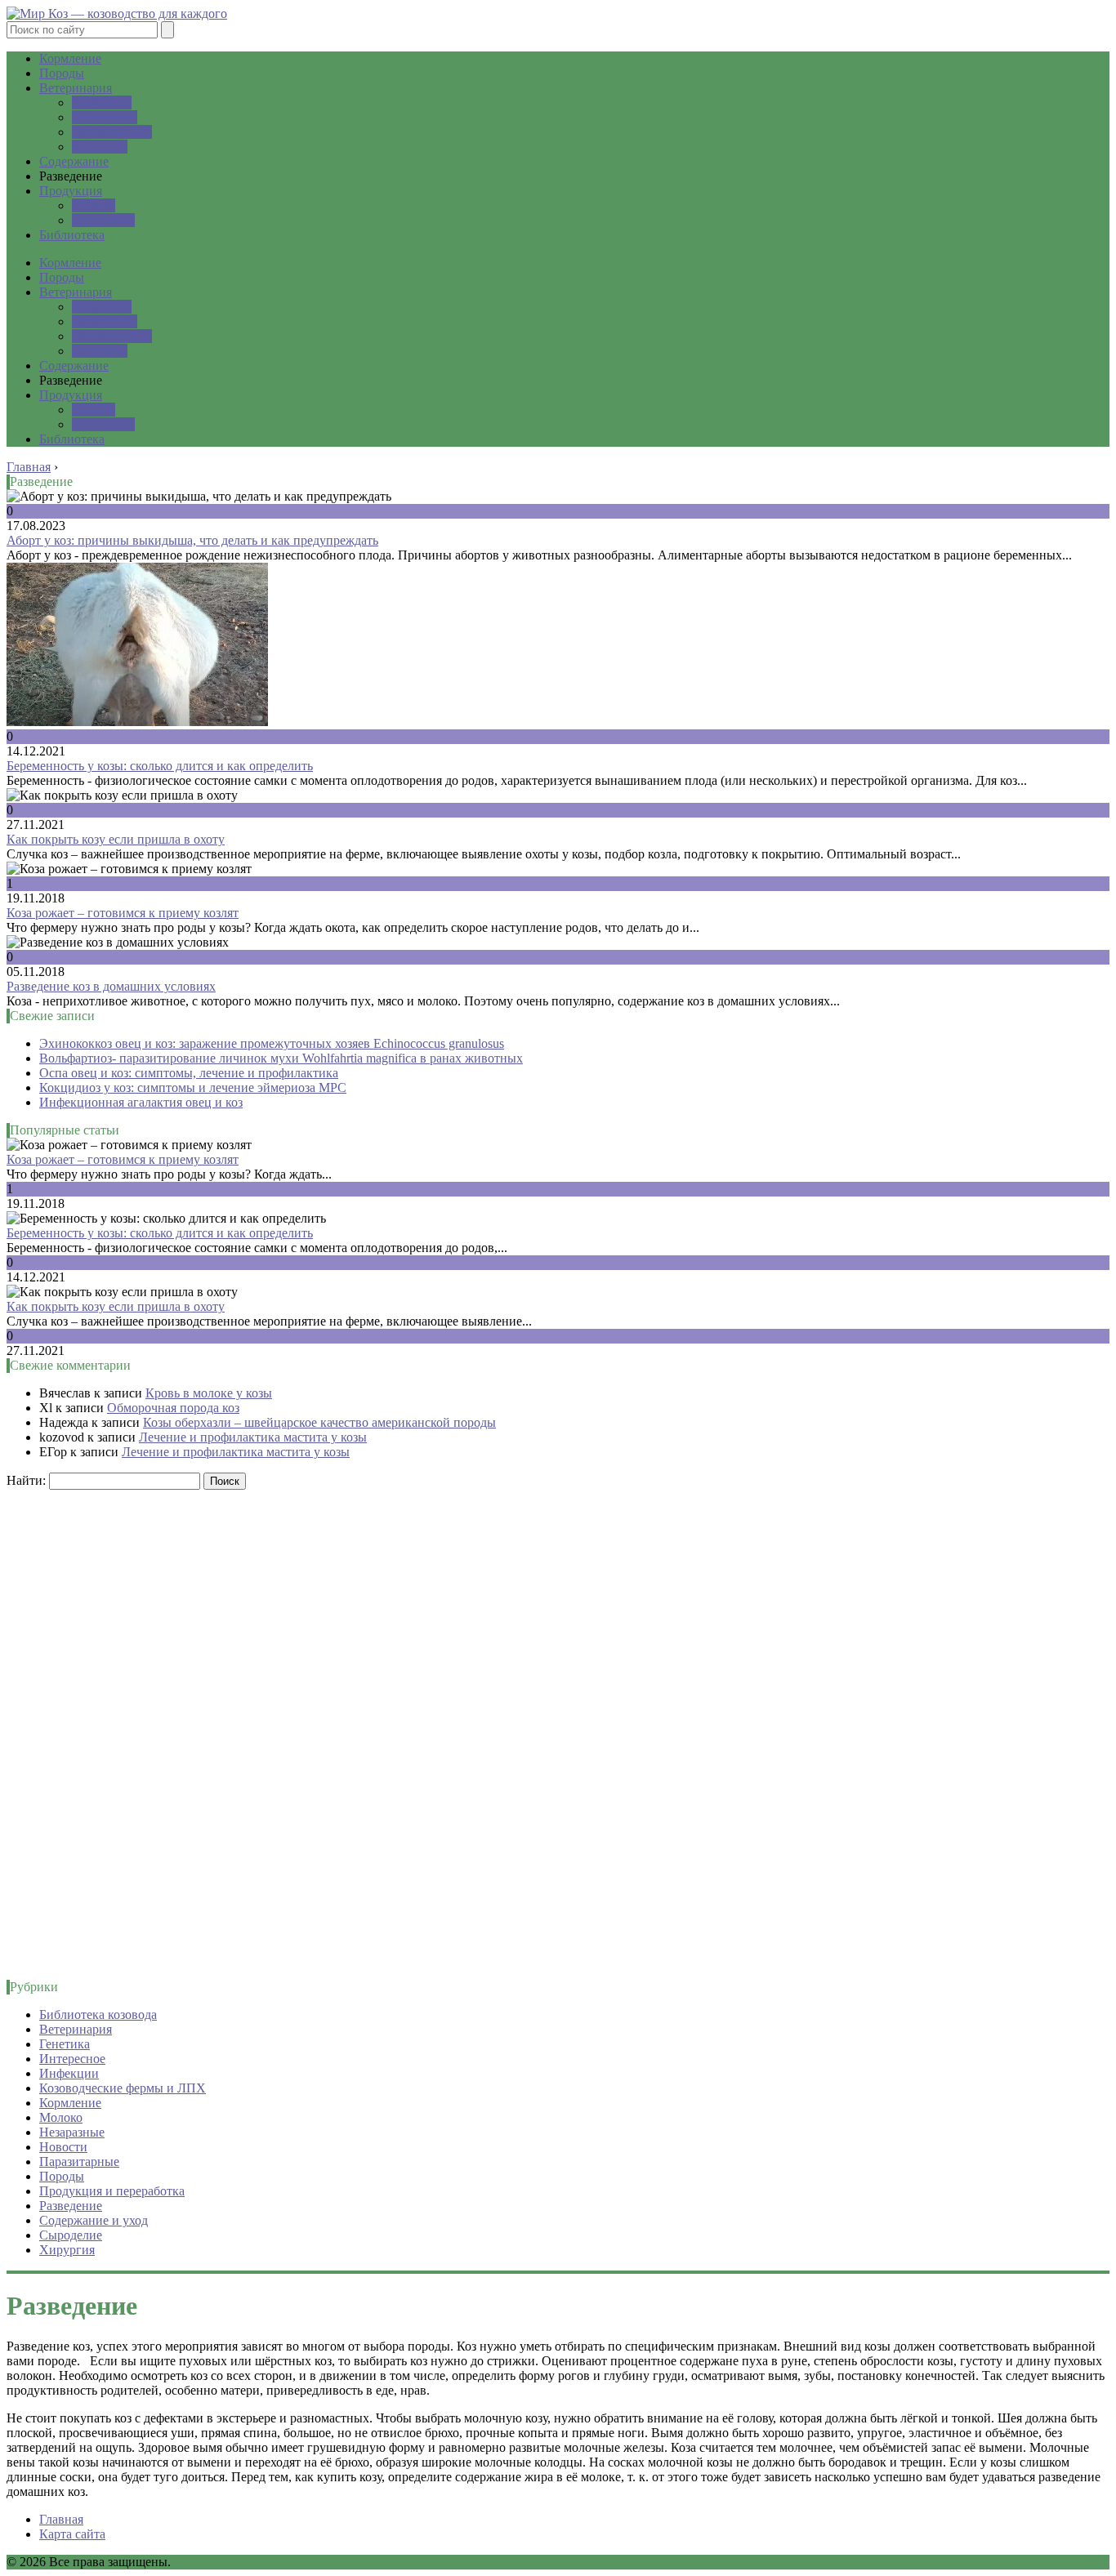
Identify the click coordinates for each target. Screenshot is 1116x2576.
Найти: (26, 1480)
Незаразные (105, 117)
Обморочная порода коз (173, 1408)
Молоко (94, 205)
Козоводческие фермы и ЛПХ (123, 2088)
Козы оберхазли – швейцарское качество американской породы (319, 1422)
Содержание (74, 161)
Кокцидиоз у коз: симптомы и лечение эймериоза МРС (193, 1087)
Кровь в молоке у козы (209, 1393)
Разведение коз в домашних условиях (111, 986)
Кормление (70, 58)
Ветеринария (76, 88)
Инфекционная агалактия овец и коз (141, 1102)
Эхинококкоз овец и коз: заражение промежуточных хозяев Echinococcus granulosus (272, 1043)
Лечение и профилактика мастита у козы (253, 1437)
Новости (63, 2147)
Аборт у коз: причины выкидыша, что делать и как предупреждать (192, 540)
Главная (61, 2519)
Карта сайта (72, 2534)
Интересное (72, 2059)
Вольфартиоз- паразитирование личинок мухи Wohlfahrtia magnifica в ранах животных (281, 1058)
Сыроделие (103, 220)
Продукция (71, 191)
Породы (62, 73)
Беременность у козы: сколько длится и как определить (160, 766)
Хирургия (100, 147)
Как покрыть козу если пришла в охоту (116, 839)
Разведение (71, 2206)
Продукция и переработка (112, 2191)
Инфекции (102, 103)
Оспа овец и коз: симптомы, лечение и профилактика (189, 1073)
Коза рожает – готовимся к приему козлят (123, 913)
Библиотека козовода (98, 2014)
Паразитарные (112, 132)
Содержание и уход (94, 2220)
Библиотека (72, 235)
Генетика (65, 2044)
